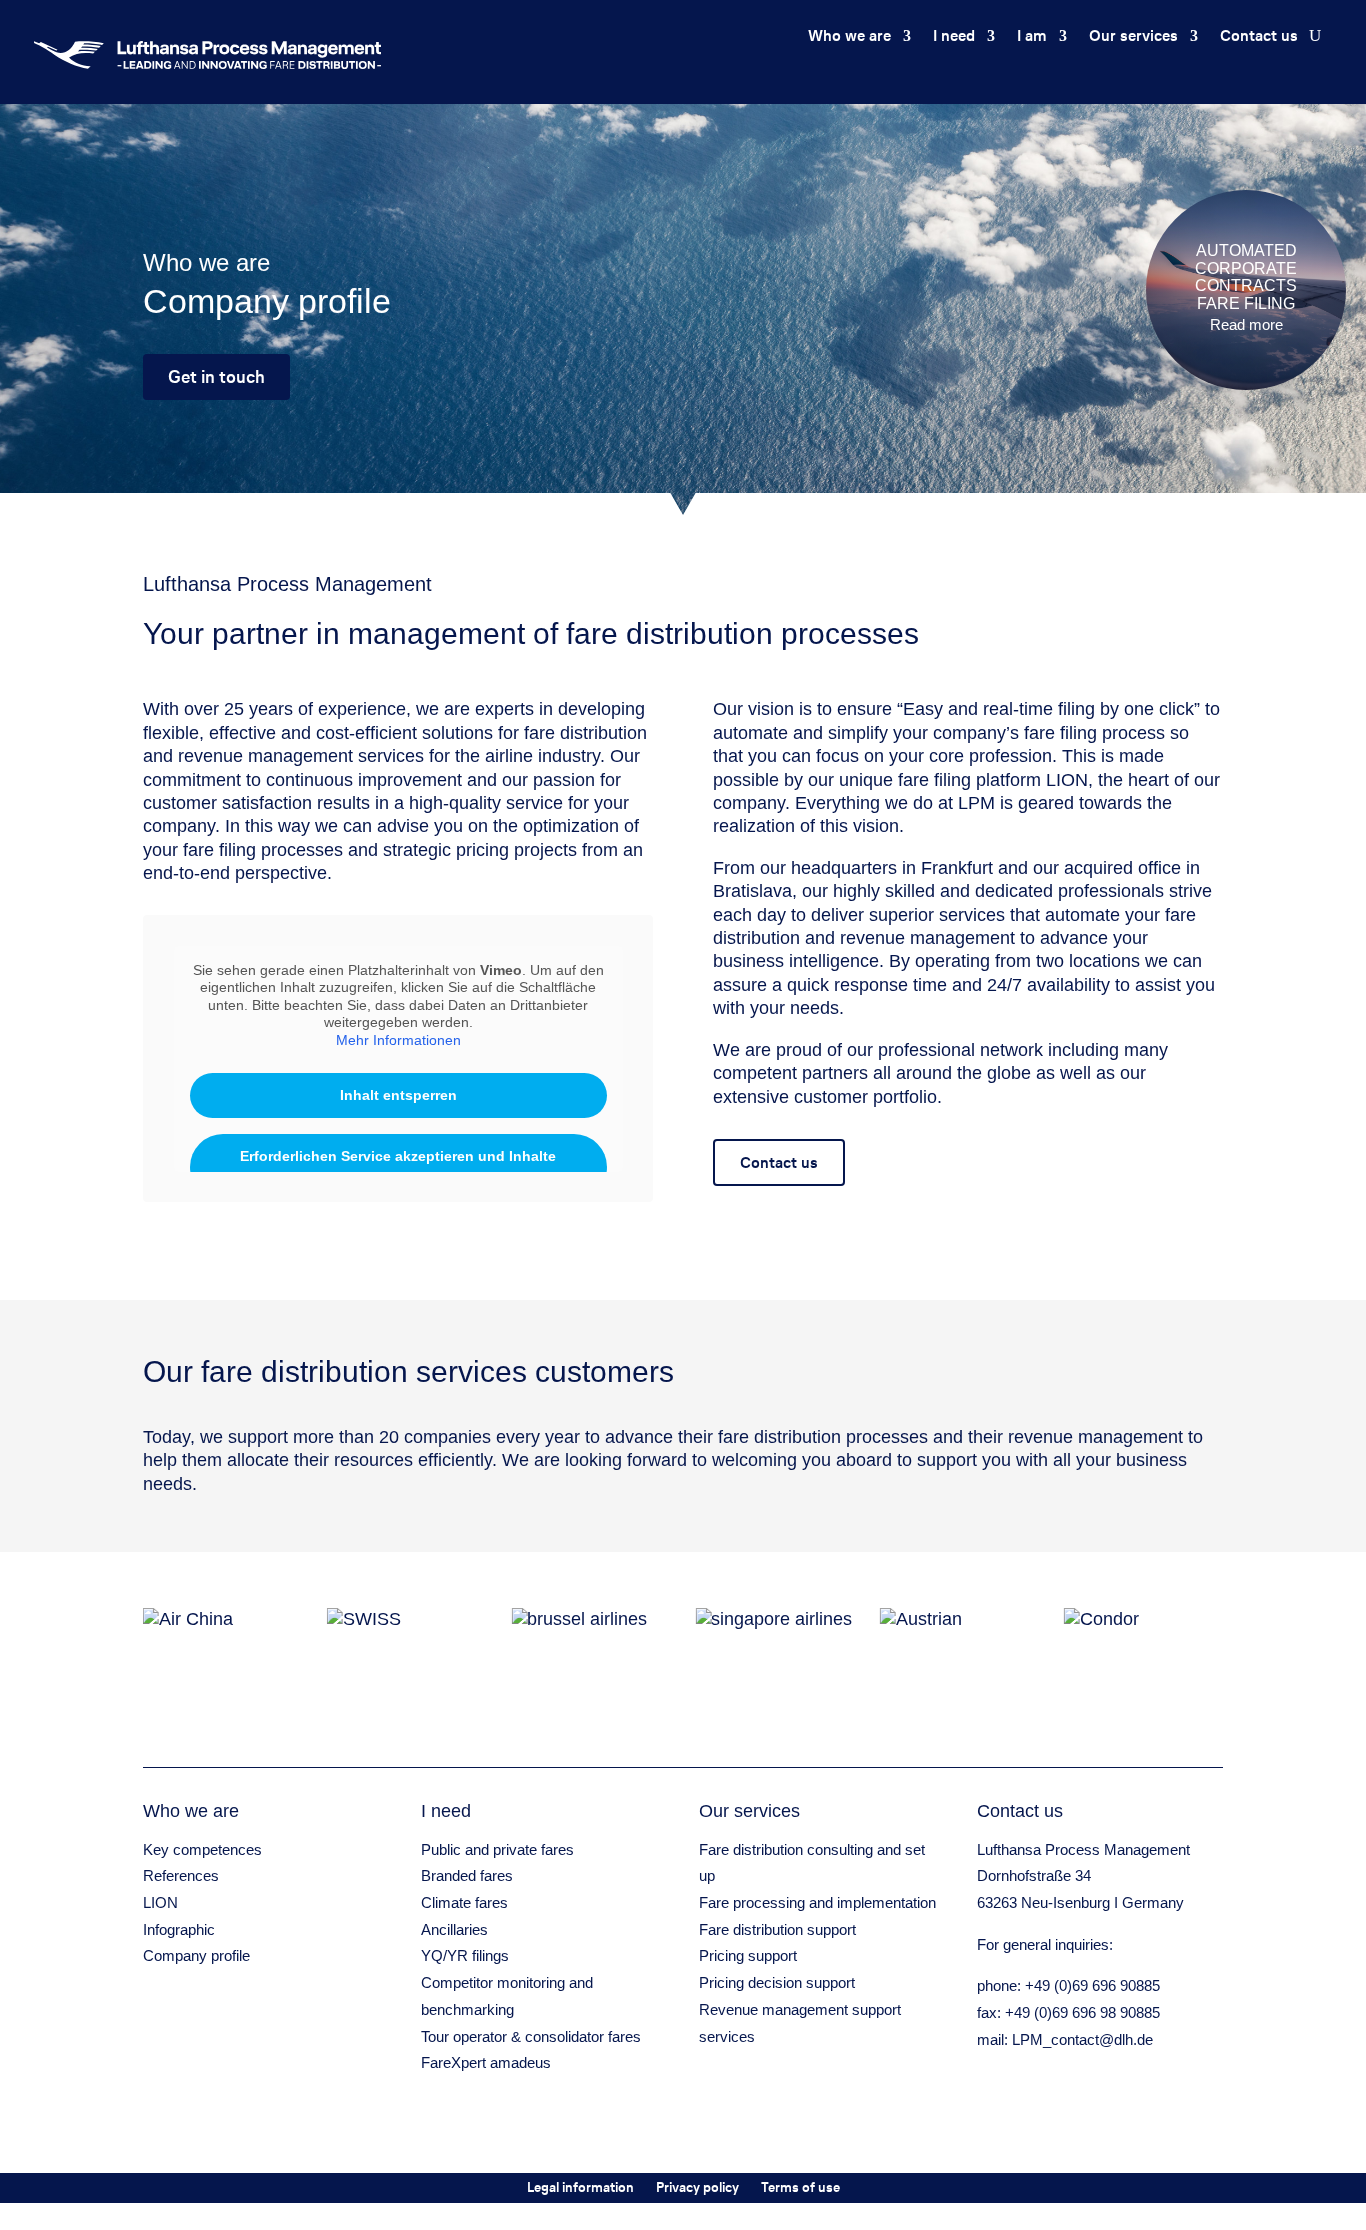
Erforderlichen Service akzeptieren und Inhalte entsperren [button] (398, 1166)
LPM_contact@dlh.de (1082, 2039)
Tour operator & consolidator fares (531, 2036)
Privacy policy (697, 2189)
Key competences (202, 1849)
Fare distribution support (777, 1929)
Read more (1246, 324)
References (181, 1875)
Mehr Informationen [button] (398, 1040)
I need (954, 37)
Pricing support (748, 1955)
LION (160, 1902)
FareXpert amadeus (486, 2062)
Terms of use (800, 2189)
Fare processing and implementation (817, 1902)
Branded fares (467, 1875)
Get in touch (216, 376)
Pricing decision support (777, 1982)
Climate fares (464, 1902)
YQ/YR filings (465, 1955)
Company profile (196, 1955)
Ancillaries (454, 1929)
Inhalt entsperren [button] (398, 1095)
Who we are (849, 37)
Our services (1133, 37)
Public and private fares (497, 1849)
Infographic (179, 1929)
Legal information (580, 2189)
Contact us (1259, 37)
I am (1032, 37)
